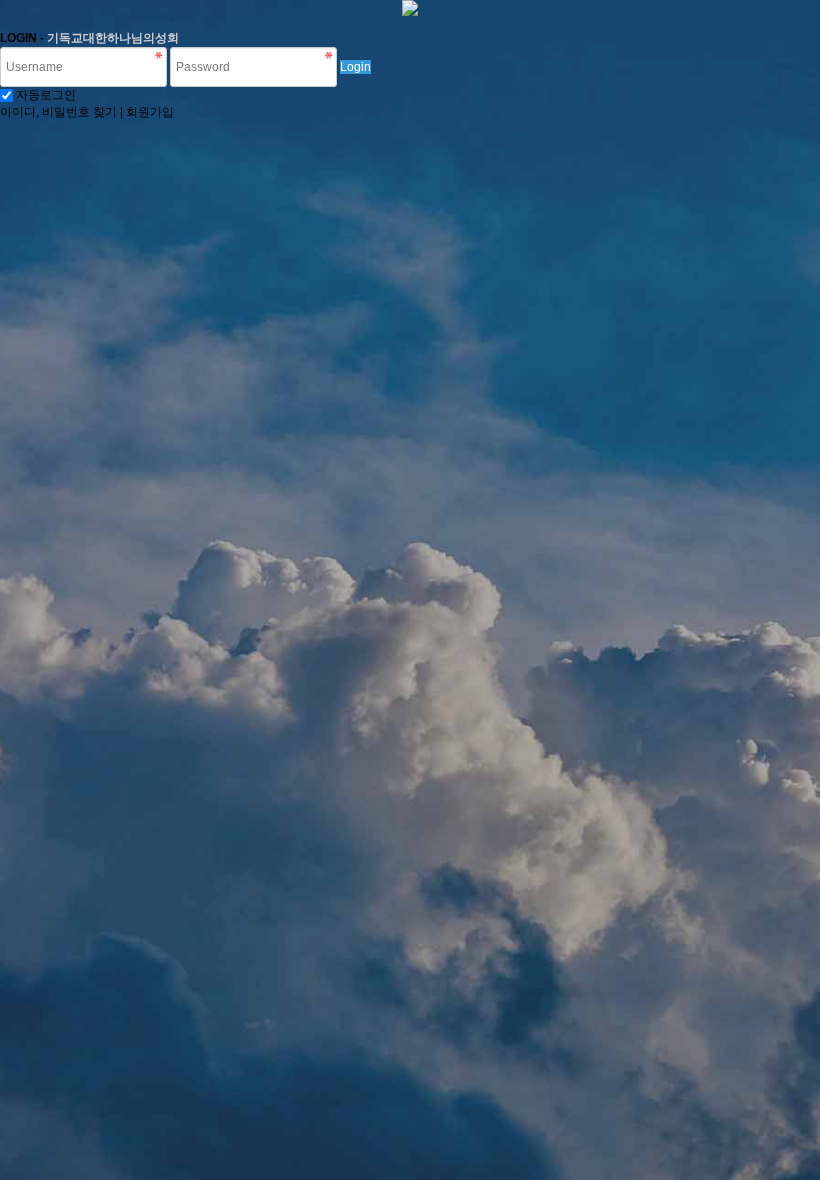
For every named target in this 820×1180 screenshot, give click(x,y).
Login (355, 67)
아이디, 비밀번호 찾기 (58, 112)
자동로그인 (46, 95)
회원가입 (150, 112)
